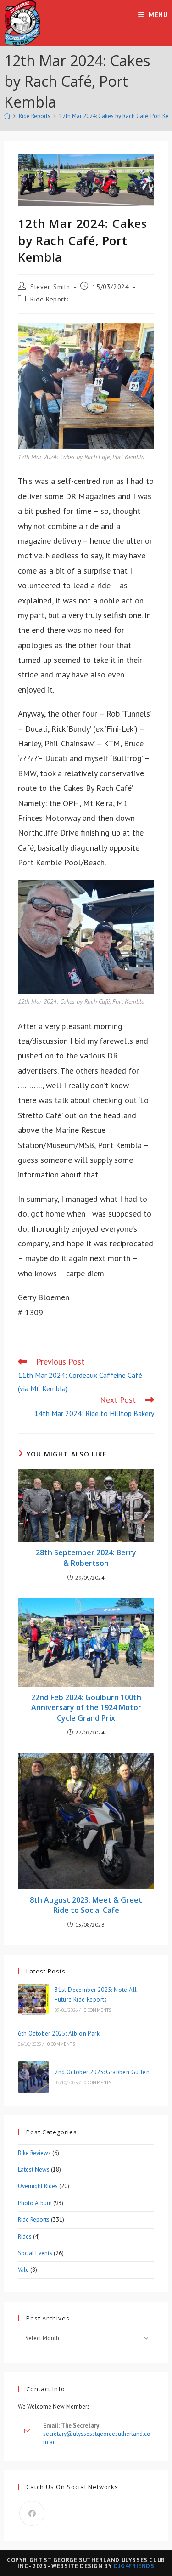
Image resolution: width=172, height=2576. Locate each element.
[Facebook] (32, 2513)
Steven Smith (50, 287)
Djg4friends (134, 2566)
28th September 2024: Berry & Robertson (86, 1558)
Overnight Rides (38, 2186)
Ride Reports (50, 299)
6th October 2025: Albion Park (59, 2033)
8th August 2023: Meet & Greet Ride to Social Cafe (86, 1905)
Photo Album (35, 2203)
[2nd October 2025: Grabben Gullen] (33, 2077)
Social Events (35, 2253)
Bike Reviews (34, 2153)
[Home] (7, 116)
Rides (25, 2237)
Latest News (34, 2169)
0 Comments (98, 2010)
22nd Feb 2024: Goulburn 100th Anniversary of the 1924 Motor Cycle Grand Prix (86, 1708)
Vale (23, 2270)
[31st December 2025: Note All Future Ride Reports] (33, 1999)
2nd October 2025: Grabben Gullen (102, 2072)
